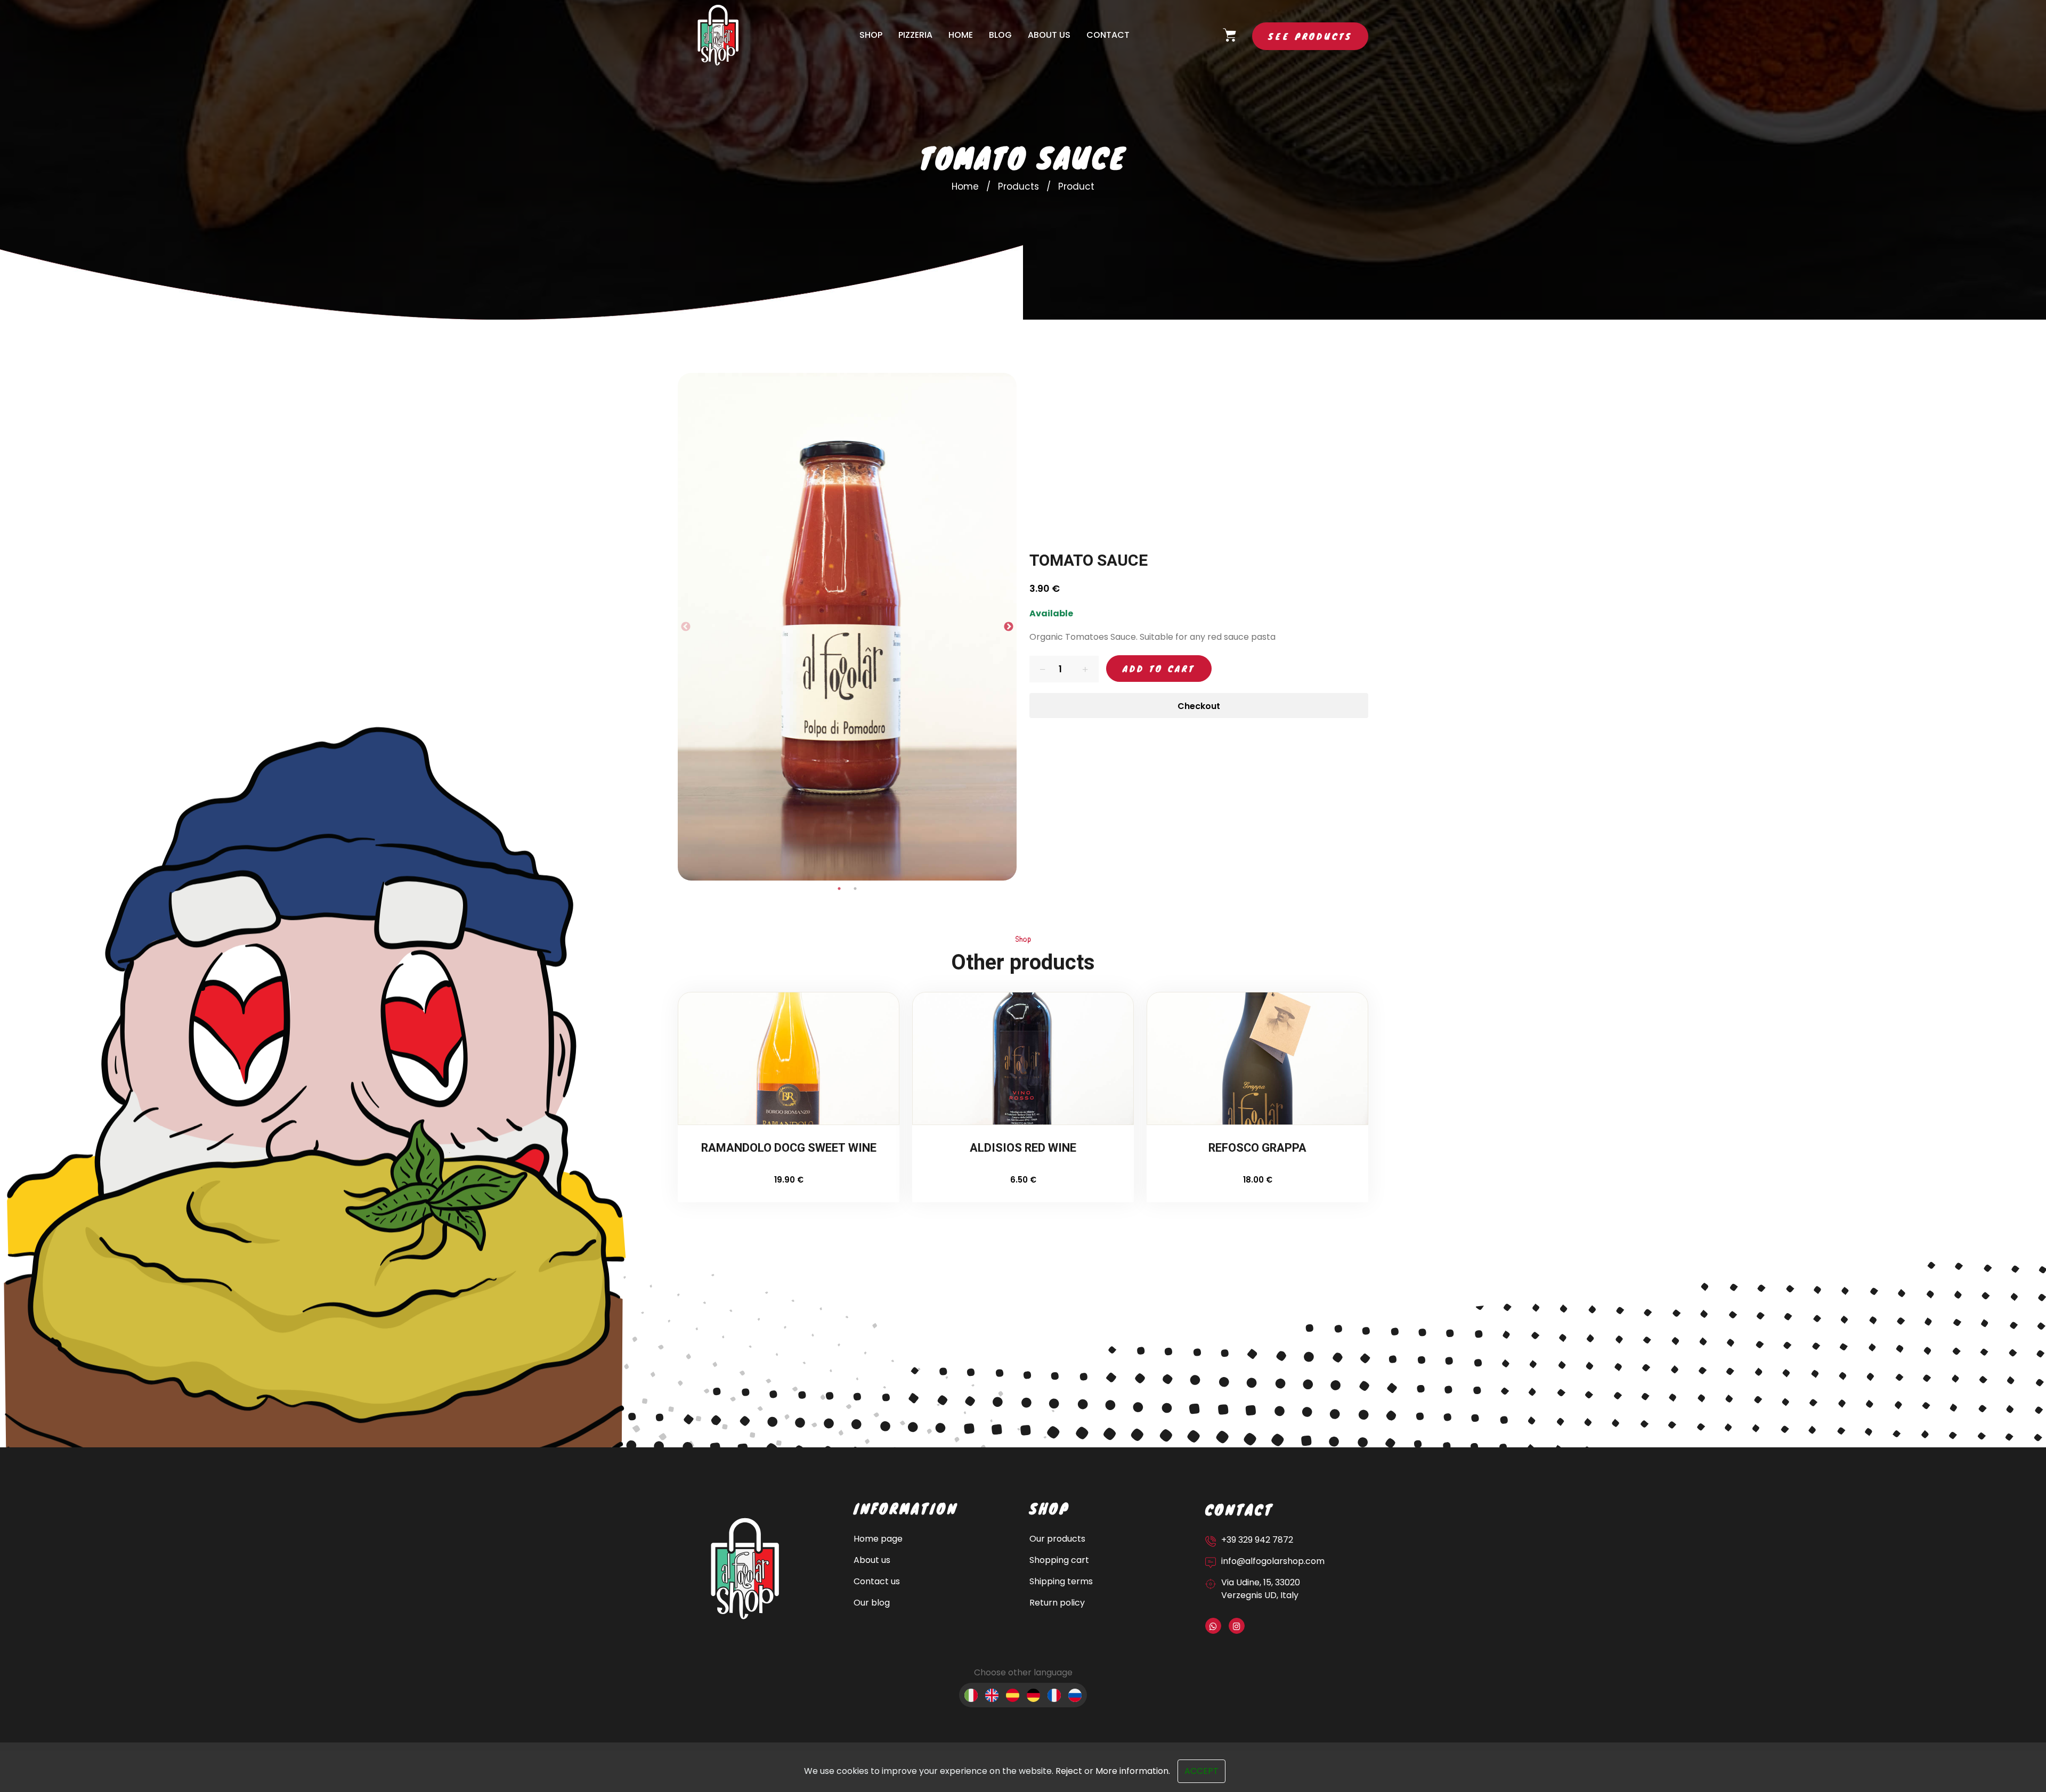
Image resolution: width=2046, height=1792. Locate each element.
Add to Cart (1159, 668)
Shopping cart (1059, 1560)
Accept (1201, 1771)
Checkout (1199, 706)
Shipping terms (1061, 1581)
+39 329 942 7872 (1257, 1540)
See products (1310, 36)
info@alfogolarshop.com (1273, 1561)
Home (961, 35)
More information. (1133, 1771)
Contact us (877, 1581)
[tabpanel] (847, 627)
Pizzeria (915, 35)
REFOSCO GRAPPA (1257, 1149)
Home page (878, 1539)
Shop (871, 35)
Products (1018, 186)
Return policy (1057, 1603)
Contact (1108, 35)
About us (1049, 35)
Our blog (872, 1603)
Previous (686, 627)
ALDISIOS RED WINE (1023, 1149)
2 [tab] (855, 889)
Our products (1057, 1539)
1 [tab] (839, 889)
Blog (1000, 35)
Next (1009, 627)
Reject (1069, 1771)
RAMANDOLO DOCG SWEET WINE (789, 1149)
